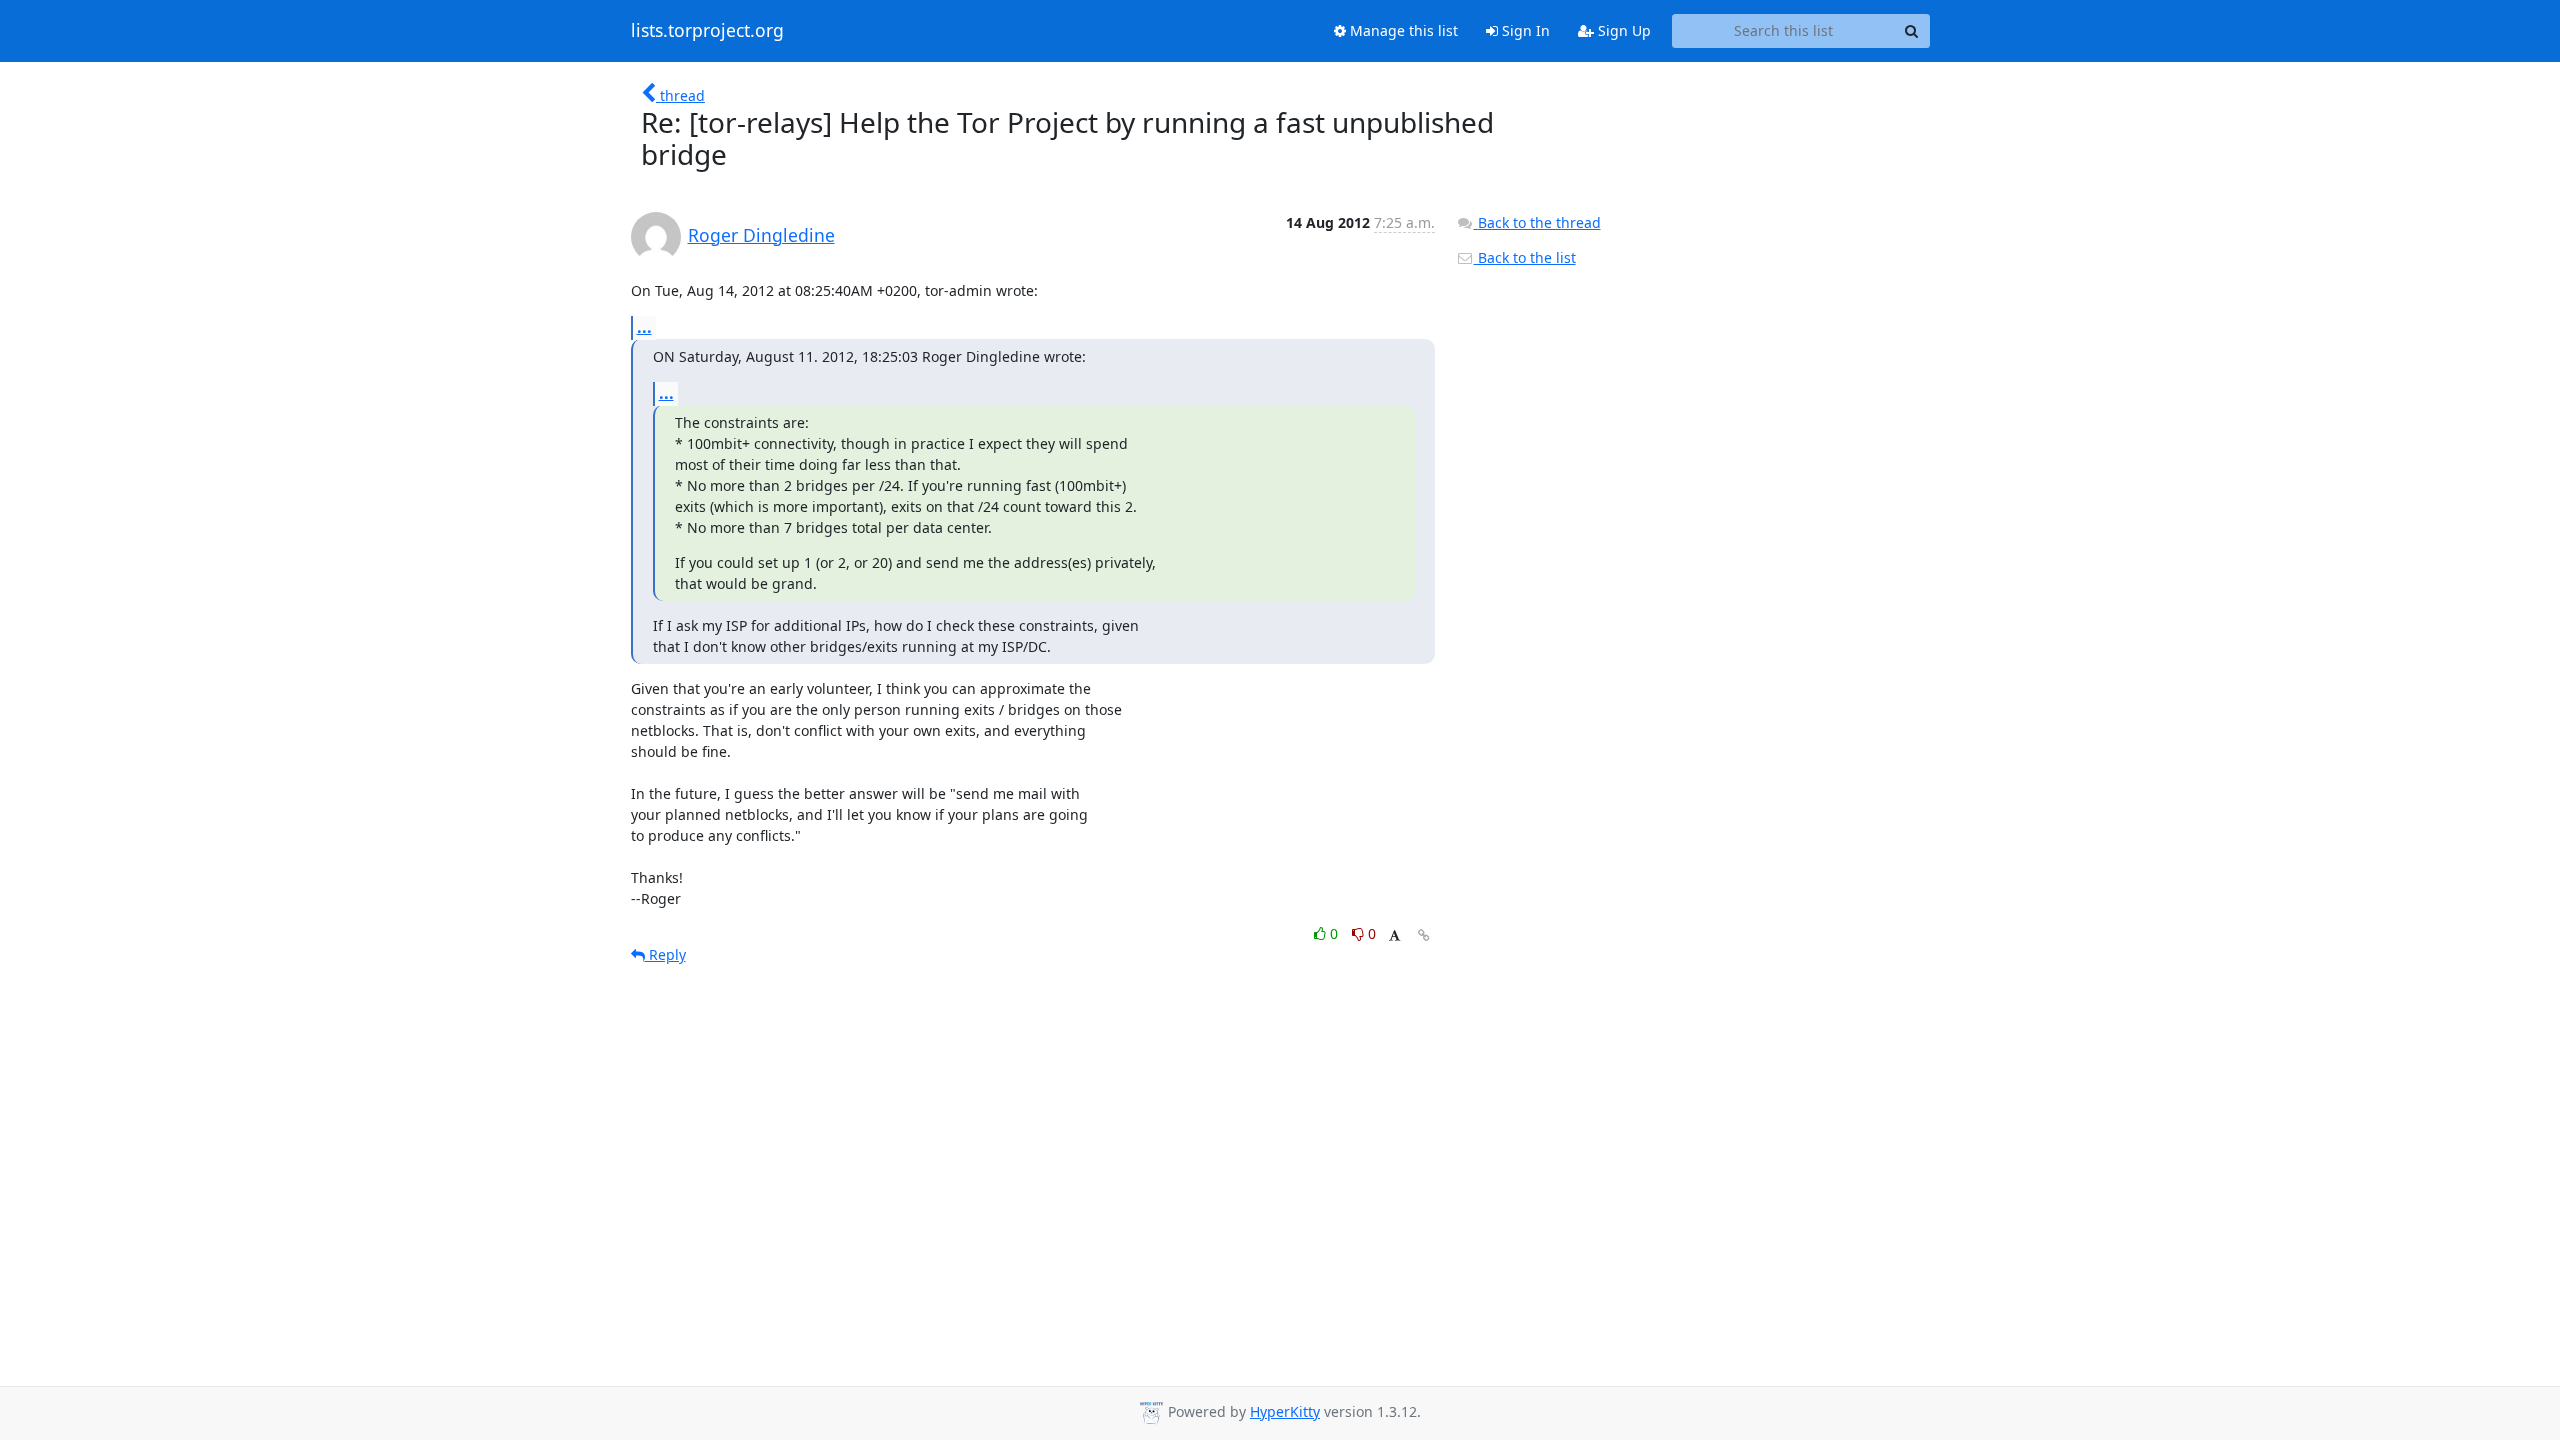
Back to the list (1525, 257)
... (644, 327)
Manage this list (1402, 30)
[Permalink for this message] (1424, 935)
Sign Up (1622, 30)
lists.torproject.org (707, 31)
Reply (665, 954)
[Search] (1912, 31)
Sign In (1524, 30)
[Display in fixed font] (1394, 936)
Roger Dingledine (761, 235)
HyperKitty (1285, 1411)
